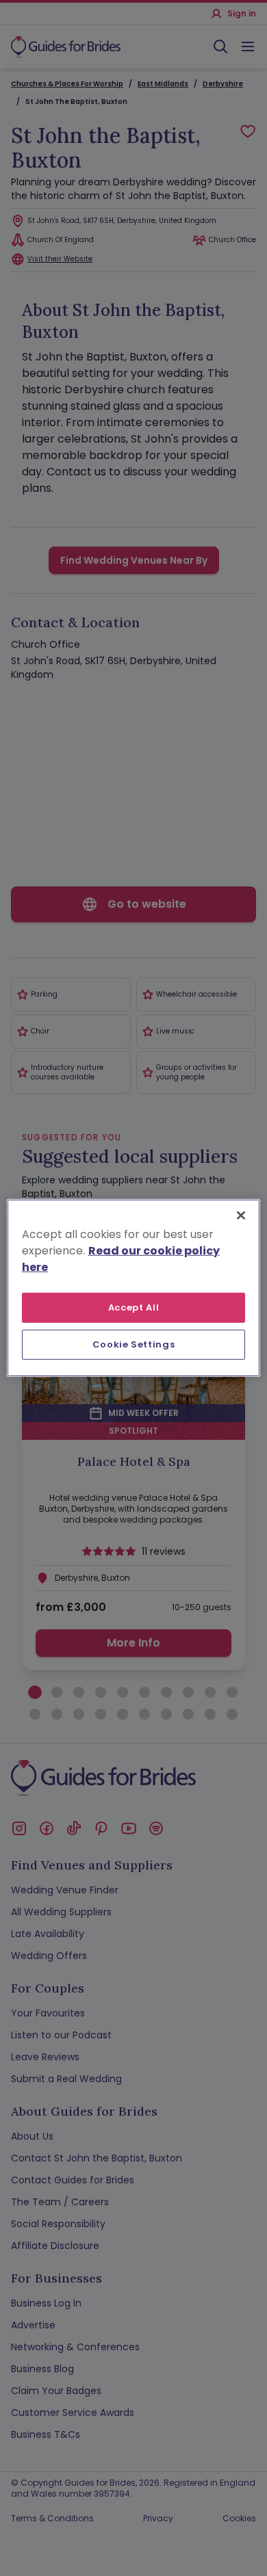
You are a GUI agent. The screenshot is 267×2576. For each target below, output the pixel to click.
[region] (134, 1288)
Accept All (134, 1307)
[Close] (241, 1215)
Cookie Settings (134, 1344)
